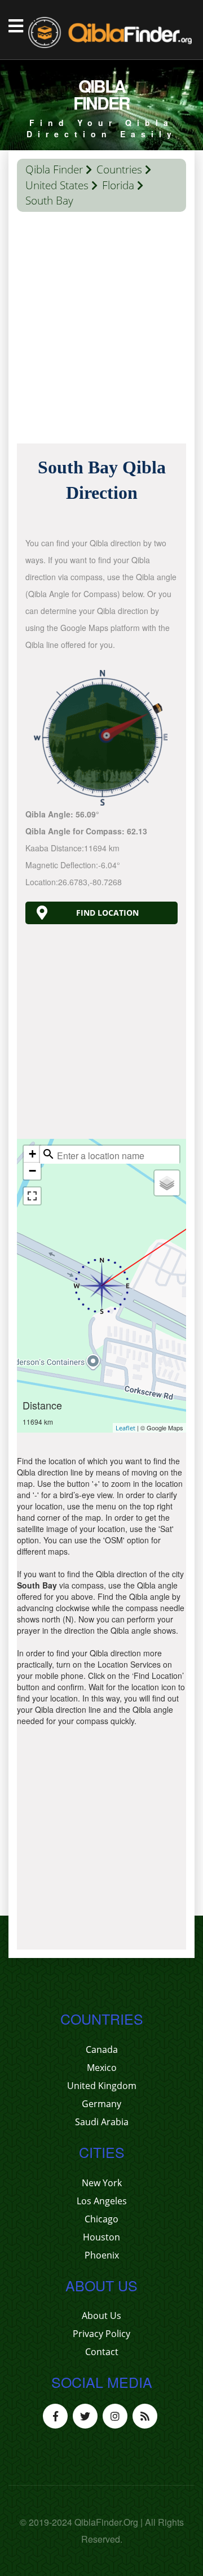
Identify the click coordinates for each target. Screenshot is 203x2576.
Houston (101, 2237)
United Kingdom (102, 2086)
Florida (118, 185)
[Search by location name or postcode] (48, 1154)
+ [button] (32, 1154)
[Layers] (167, 1183)
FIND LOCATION (107, 913)
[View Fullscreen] (32, 1196)
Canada (102, 2050)
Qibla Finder (54, 169)
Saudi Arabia (102, 2122)
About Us (101, 2316)
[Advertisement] (101, 330)
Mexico (102, 2068)
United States (57, 185)
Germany (101, 2104)
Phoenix (102, 2255)
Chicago (101, 2219)
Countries (119, 169)
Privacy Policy (101, 2334)
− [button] (32, 1171)
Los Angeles (102, 2201)
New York (102, 2183)
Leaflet (125, 1428)
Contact (102, 2352)
